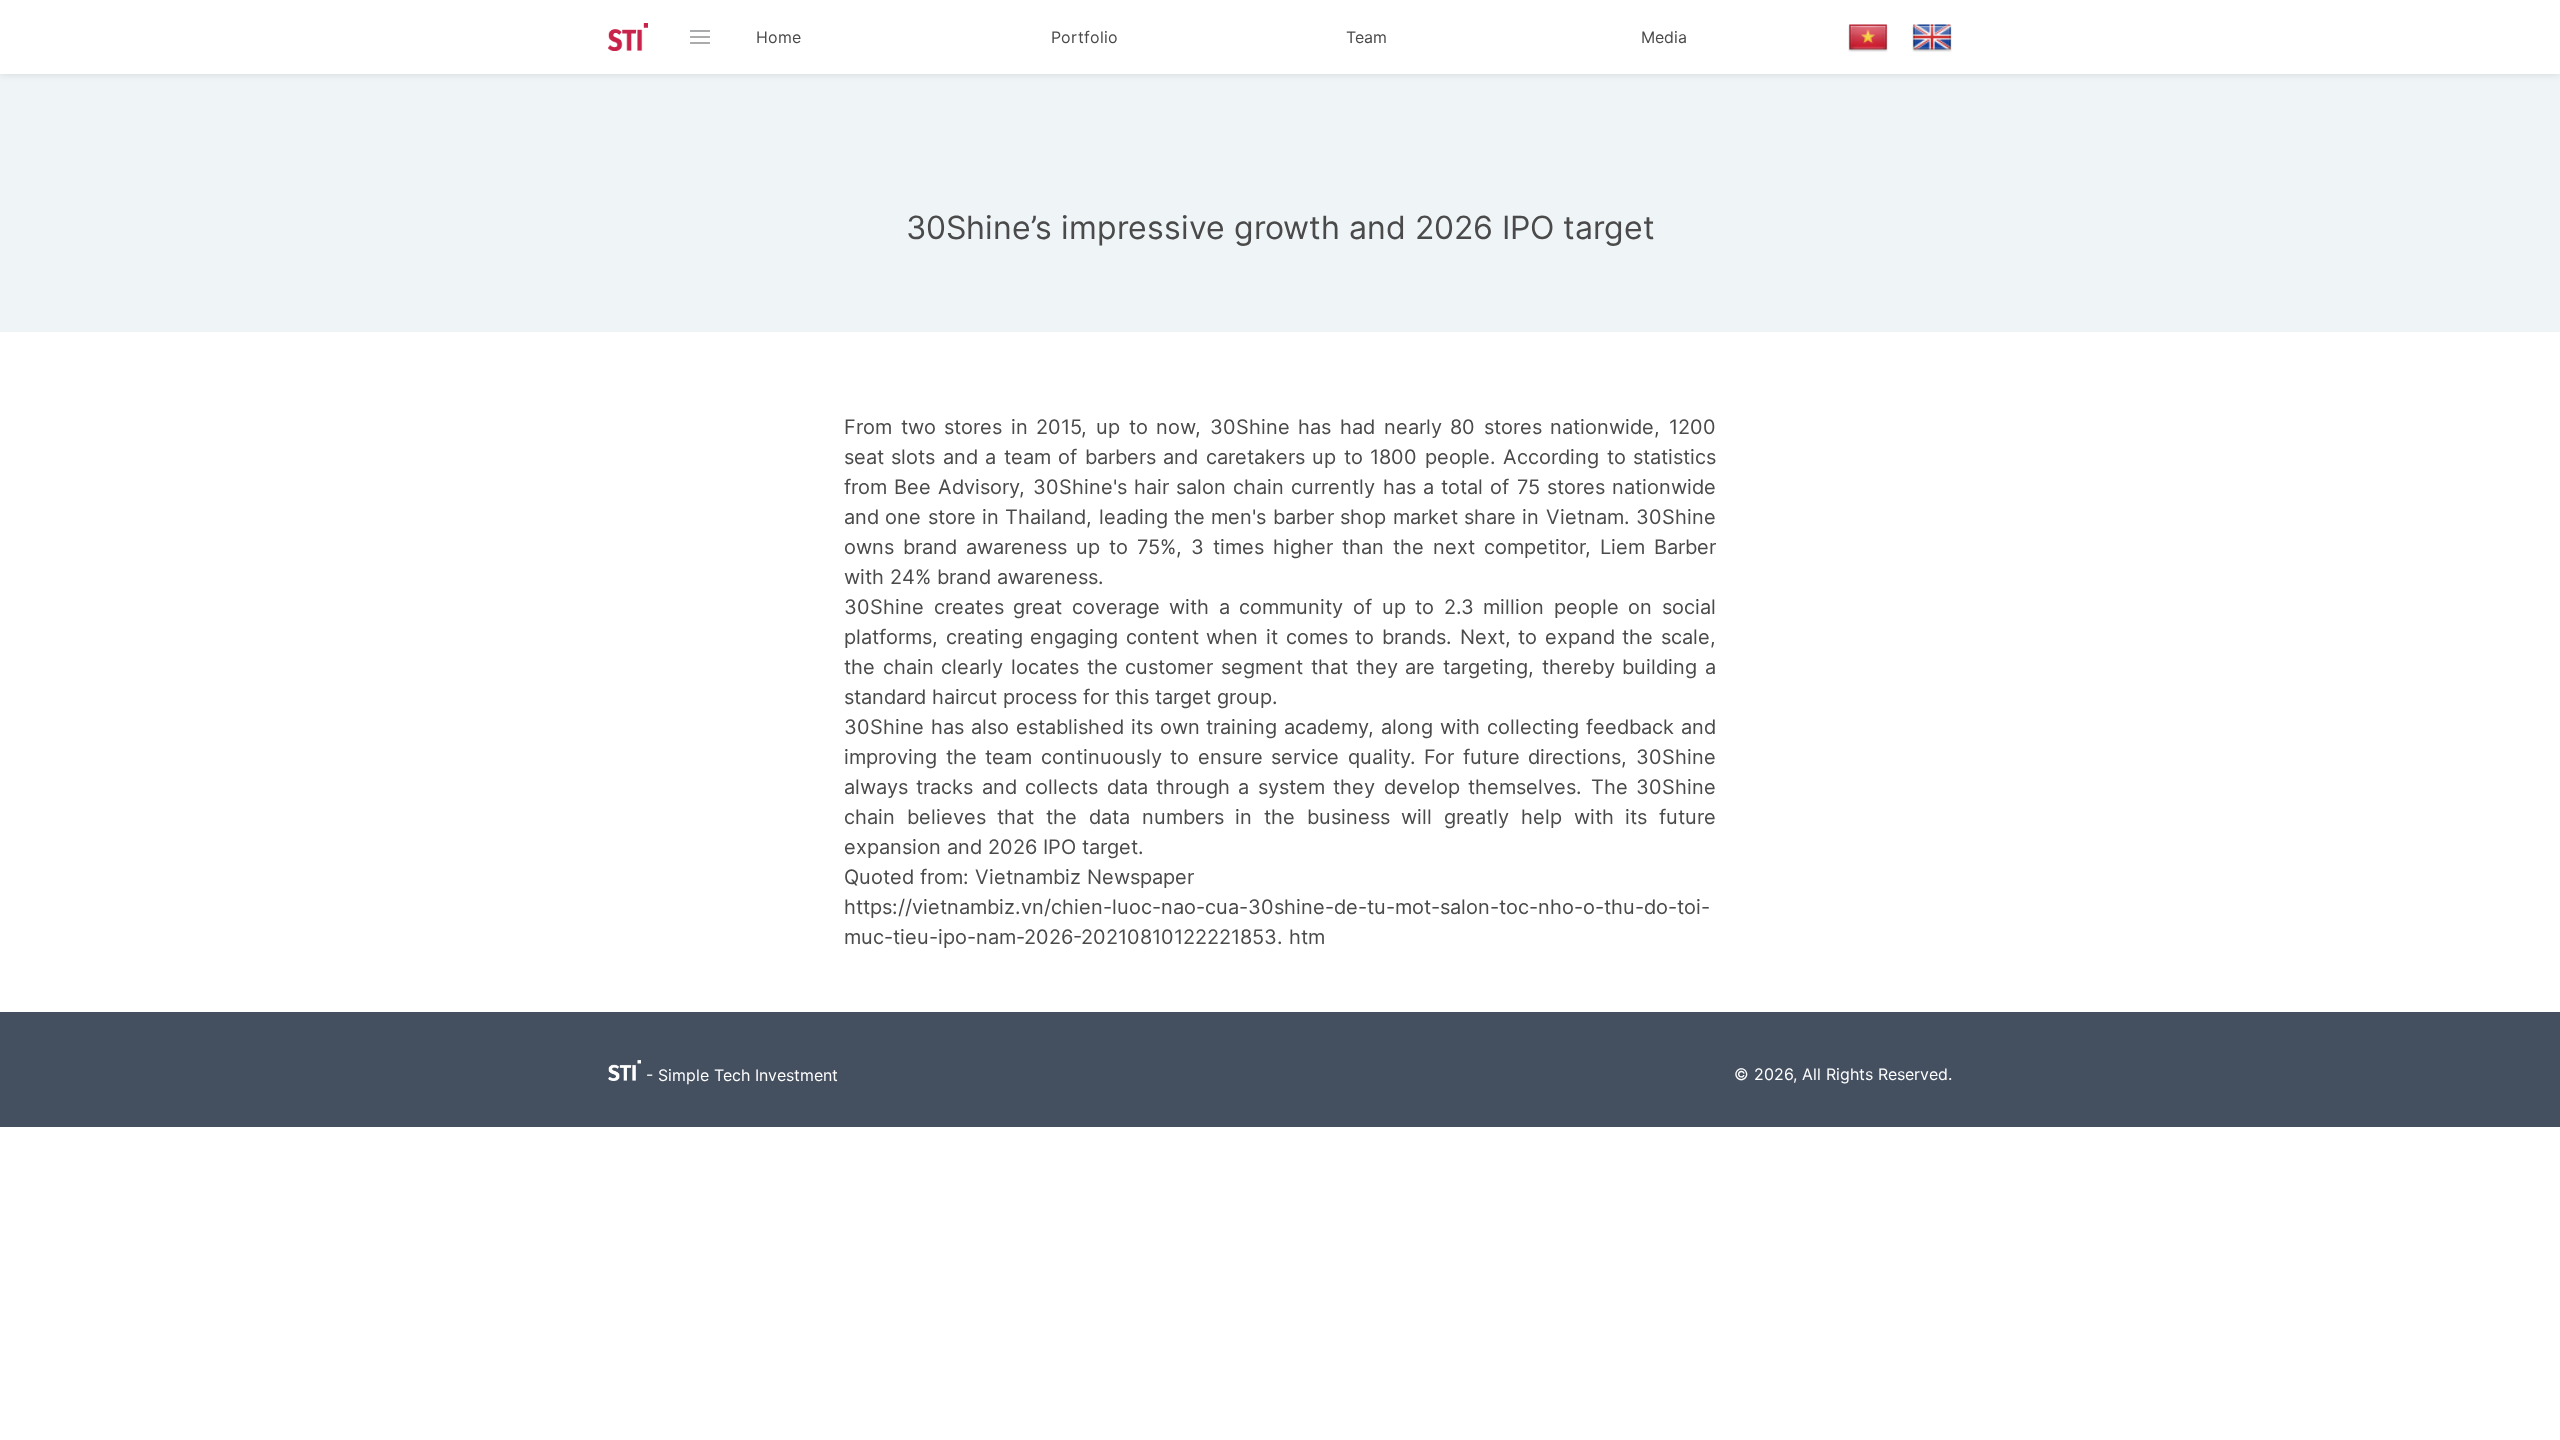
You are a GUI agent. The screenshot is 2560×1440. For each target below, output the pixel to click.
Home (778, 37)
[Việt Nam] (1868, 37)
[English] (1932, 37)
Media (1664, 37)
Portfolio (1084, 37)
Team (1366, 37)
